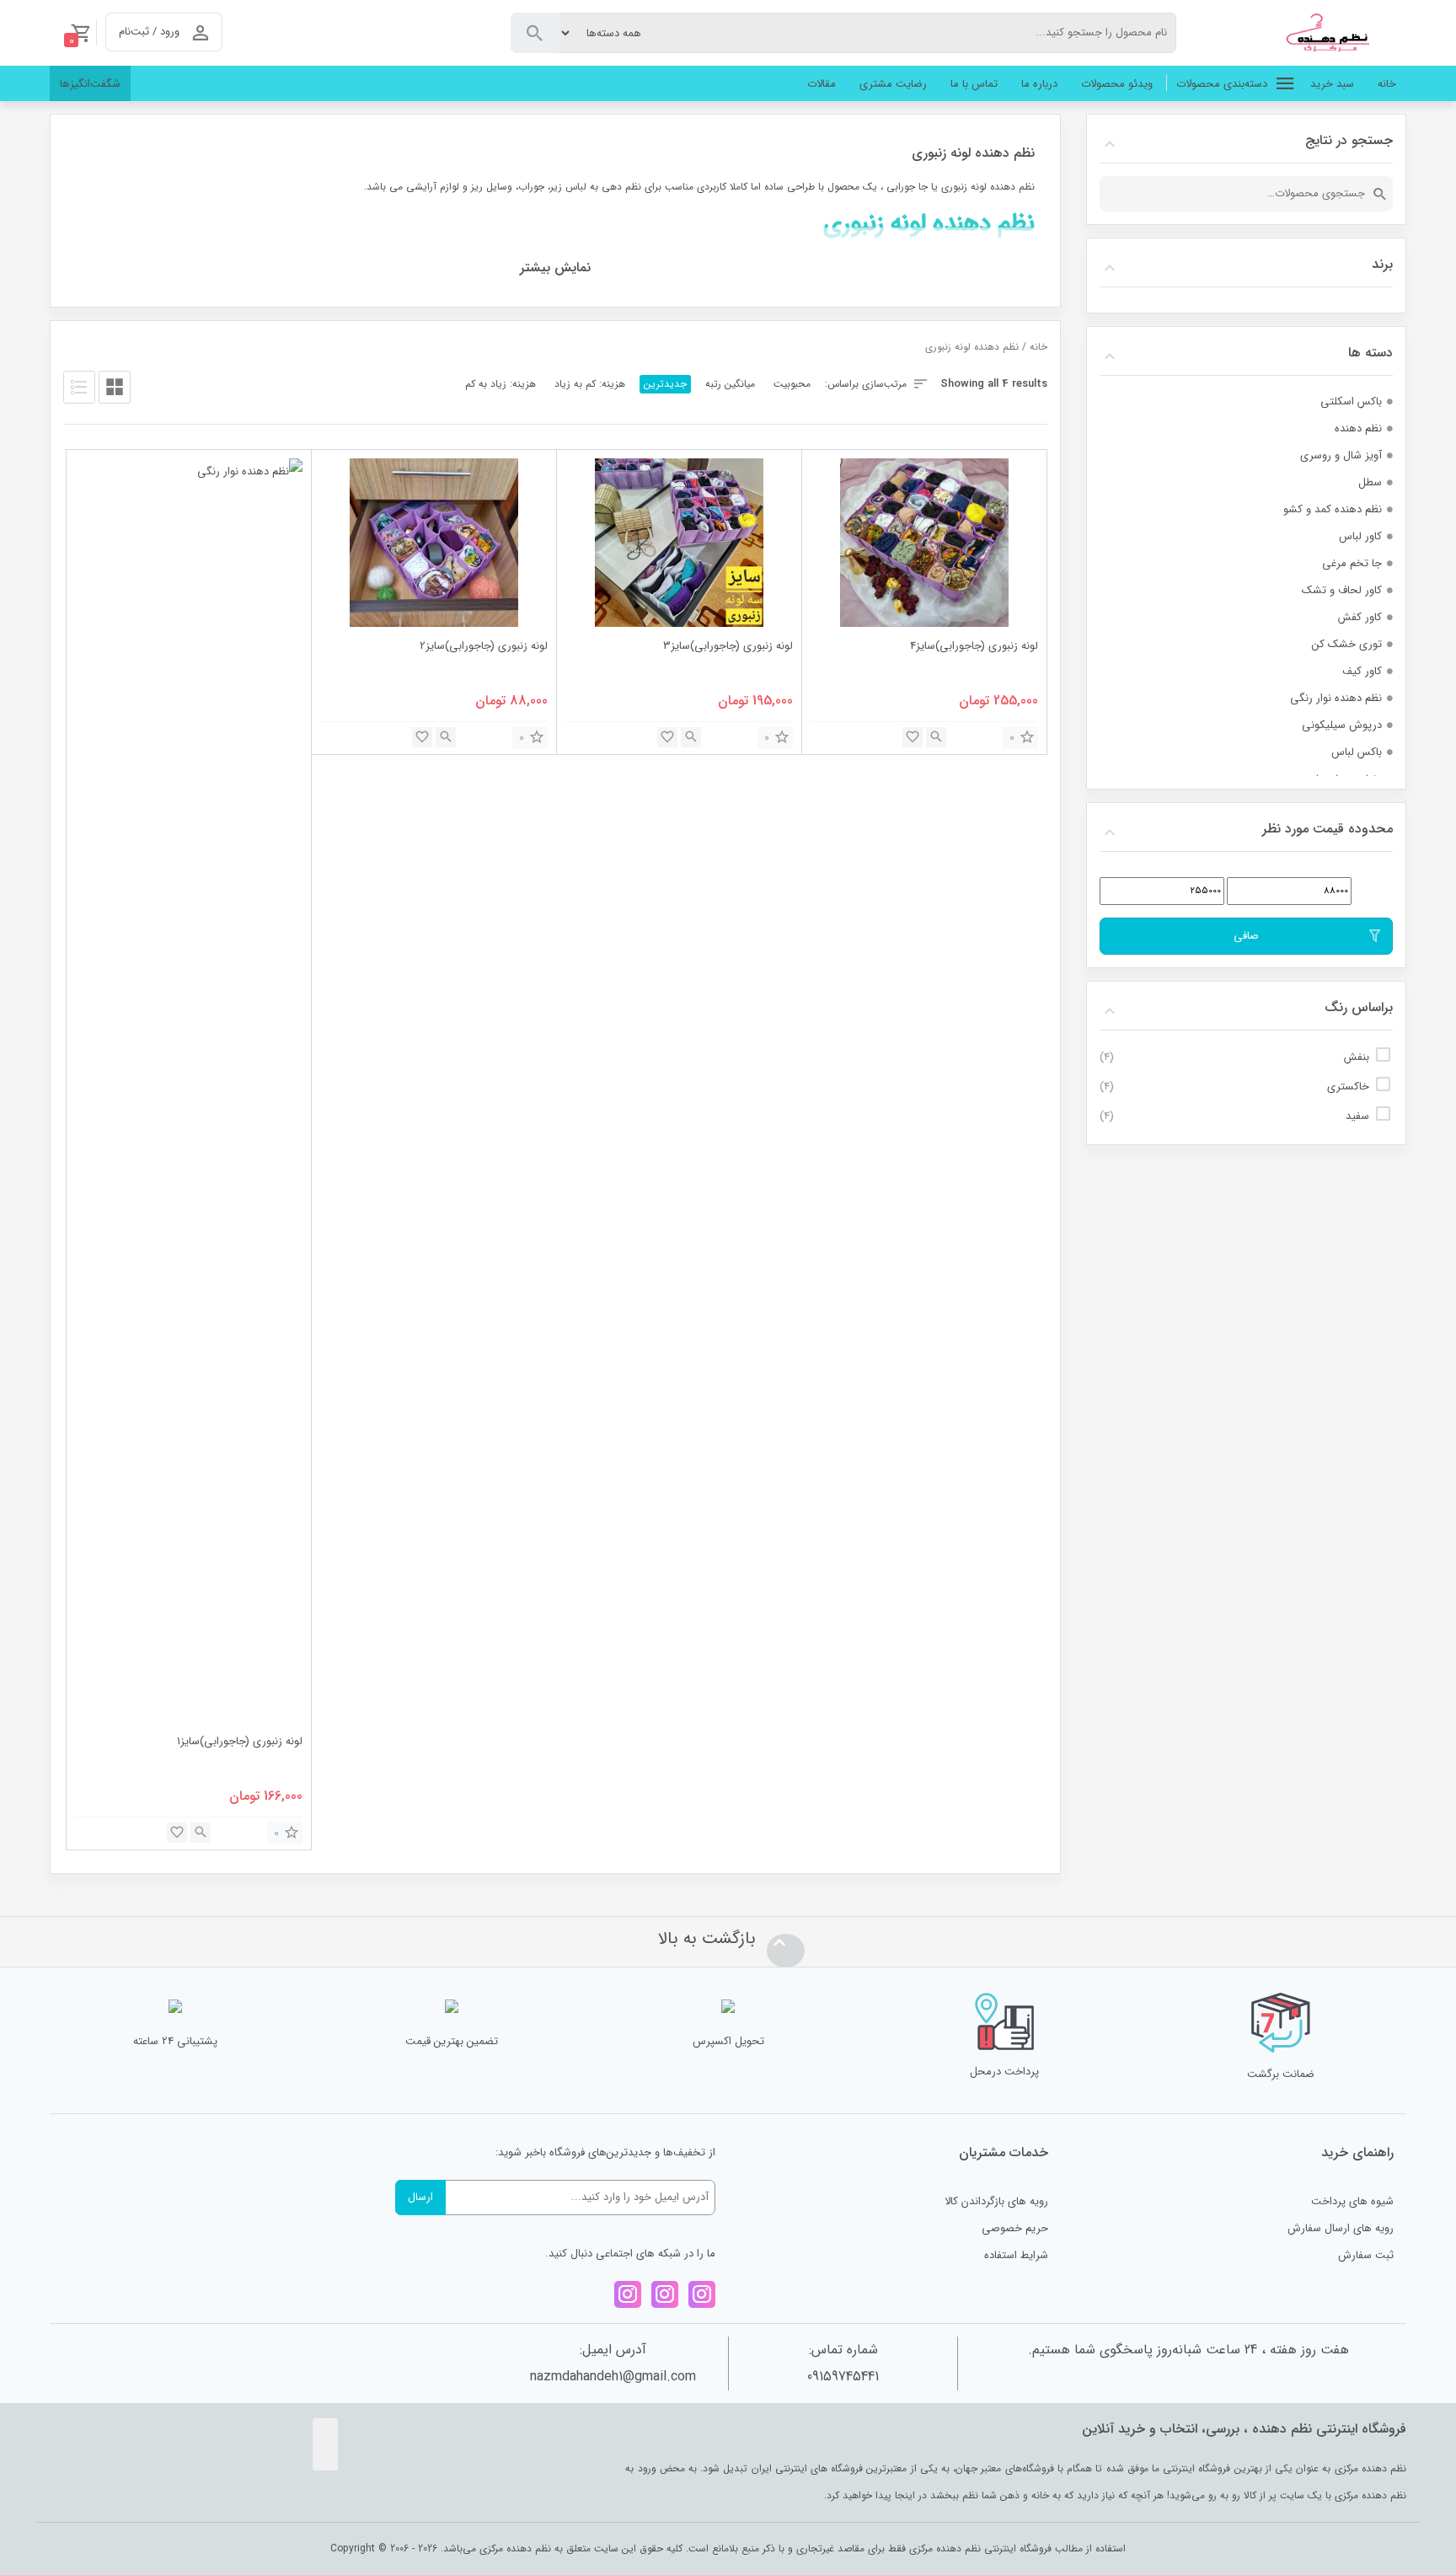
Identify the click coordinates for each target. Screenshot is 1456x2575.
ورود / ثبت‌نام (149, 32)
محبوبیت (792, 384)
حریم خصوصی (1015, 2228)
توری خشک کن (1347, 644)
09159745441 (843, 2377)
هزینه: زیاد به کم (500, 384)
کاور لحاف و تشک (1342, 590)
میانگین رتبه (730, 384)
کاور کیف (1362, 671)
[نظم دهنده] (1335, 32)
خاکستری (1348, 1087)
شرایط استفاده (1016, 2255)
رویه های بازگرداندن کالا (996, 2201)
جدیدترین (665, 384)
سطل (1370, 482)
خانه (1038, 347)
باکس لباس (1357, 752)
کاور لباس (1360, 536)
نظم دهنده (1358, 428)
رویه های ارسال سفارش (1341, 2228)
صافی (1246, 936)
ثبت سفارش (1366, 2255)
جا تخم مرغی (1352, 563)
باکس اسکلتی (1351, 402)
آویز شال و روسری (1341, 455)
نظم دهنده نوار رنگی (1336, 698)
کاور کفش (1360, 617)
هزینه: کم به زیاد (590, 384)
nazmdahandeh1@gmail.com (613, 2377)
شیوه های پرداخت (1352, 2201)
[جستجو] (1380, 194)
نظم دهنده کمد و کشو (1333, 509)
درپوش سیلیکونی (1342, 725)
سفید (1357, 1116)
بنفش (1357, 1057)
